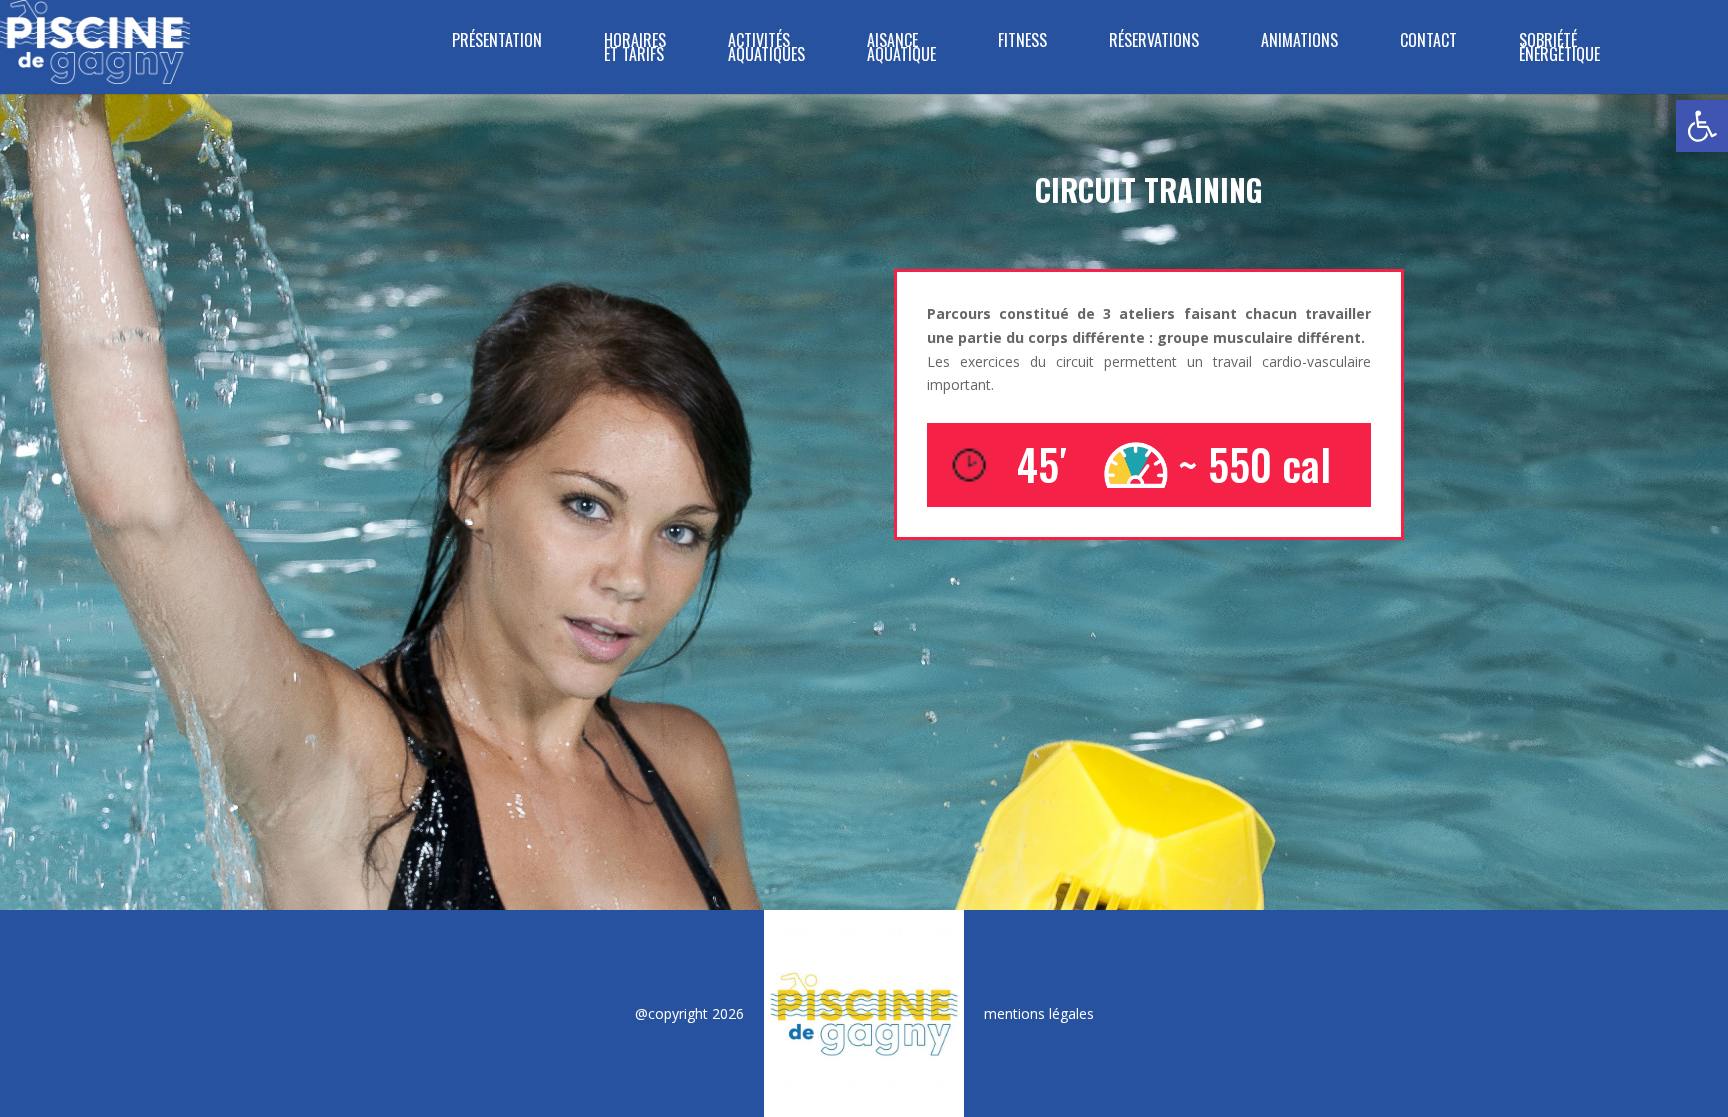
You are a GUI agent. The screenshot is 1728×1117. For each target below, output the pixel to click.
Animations (1299, 42)
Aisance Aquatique (901, 49)
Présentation (497, 42)
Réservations (1154, 42)
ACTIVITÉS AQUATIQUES (766, 49)
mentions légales (1039, 1013)
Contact (1428, 42)
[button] (1702, 126)
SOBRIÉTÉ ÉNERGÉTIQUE (1559, 49)
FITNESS (1022, 42)
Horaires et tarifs (635, 49)
